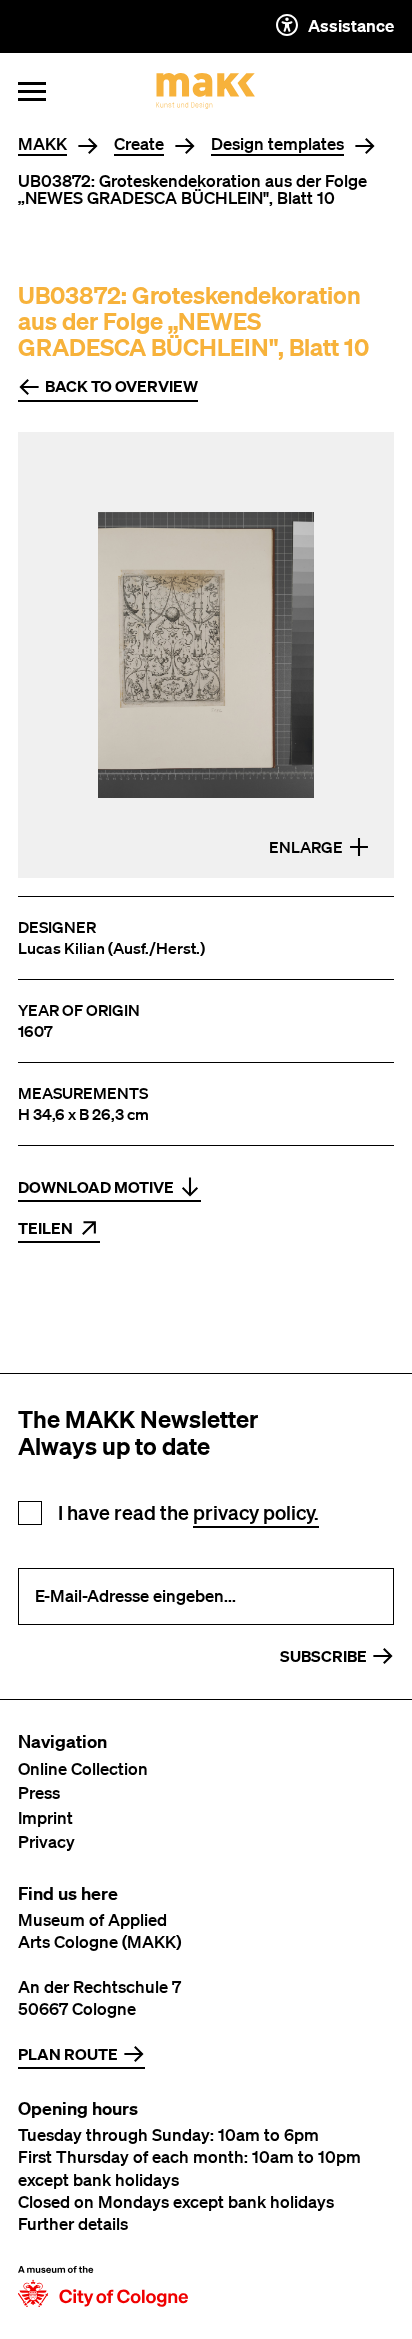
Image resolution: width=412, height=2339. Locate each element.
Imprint (45, 1817)
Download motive (96, 1187)
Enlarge (306, 847)
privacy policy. (256, 1512)
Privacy (46, 1841)
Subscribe (323, 1656)
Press (39, 1792)
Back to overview (121, 386)
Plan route (68, 2054)
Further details (73, 2223)
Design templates (277, 144)
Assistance (351, 25)
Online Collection (83, 1768)
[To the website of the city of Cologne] (103, 2286)
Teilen (45, 1228)
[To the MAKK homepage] (206, 91)
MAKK (42, 144)
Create (139, 144)
